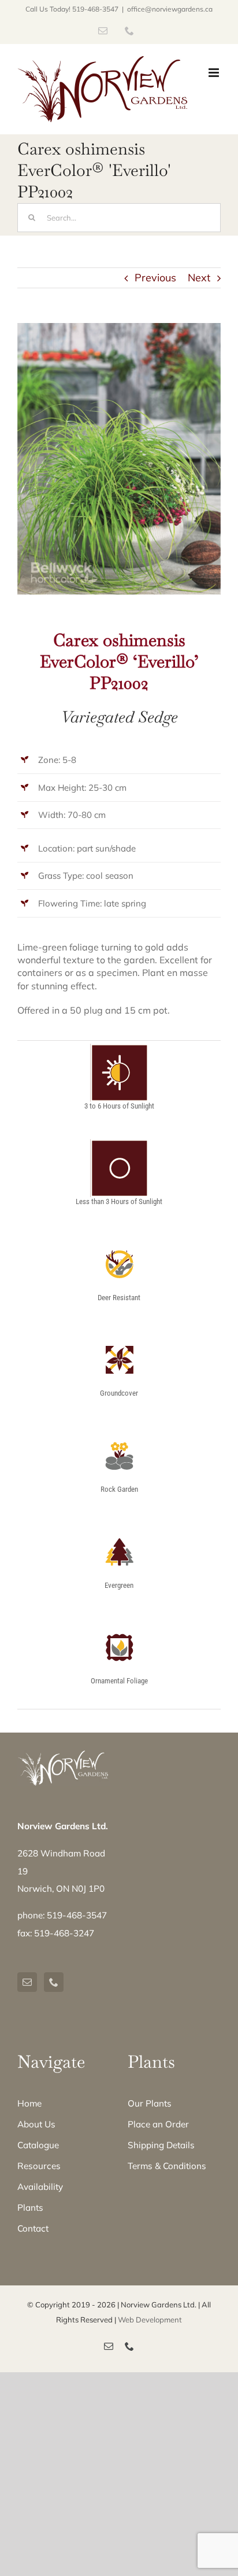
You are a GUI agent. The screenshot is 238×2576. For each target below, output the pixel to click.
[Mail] (27, 1982)
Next (199, 278)
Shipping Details (161, 2145)
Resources (39, 2166)
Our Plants (150, 2103)
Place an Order (158, 2124)
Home (29, 2103)
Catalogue (38, 2145)
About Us (36, 2124)
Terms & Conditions (167, 2166)
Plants (30, 2208)
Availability (40, 2187)
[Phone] (54, 1982)
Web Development (150, 2320)
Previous (155, 278)
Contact (33, 2228)
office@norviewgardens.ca (170, 9)
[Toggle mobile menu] (215, 73)
